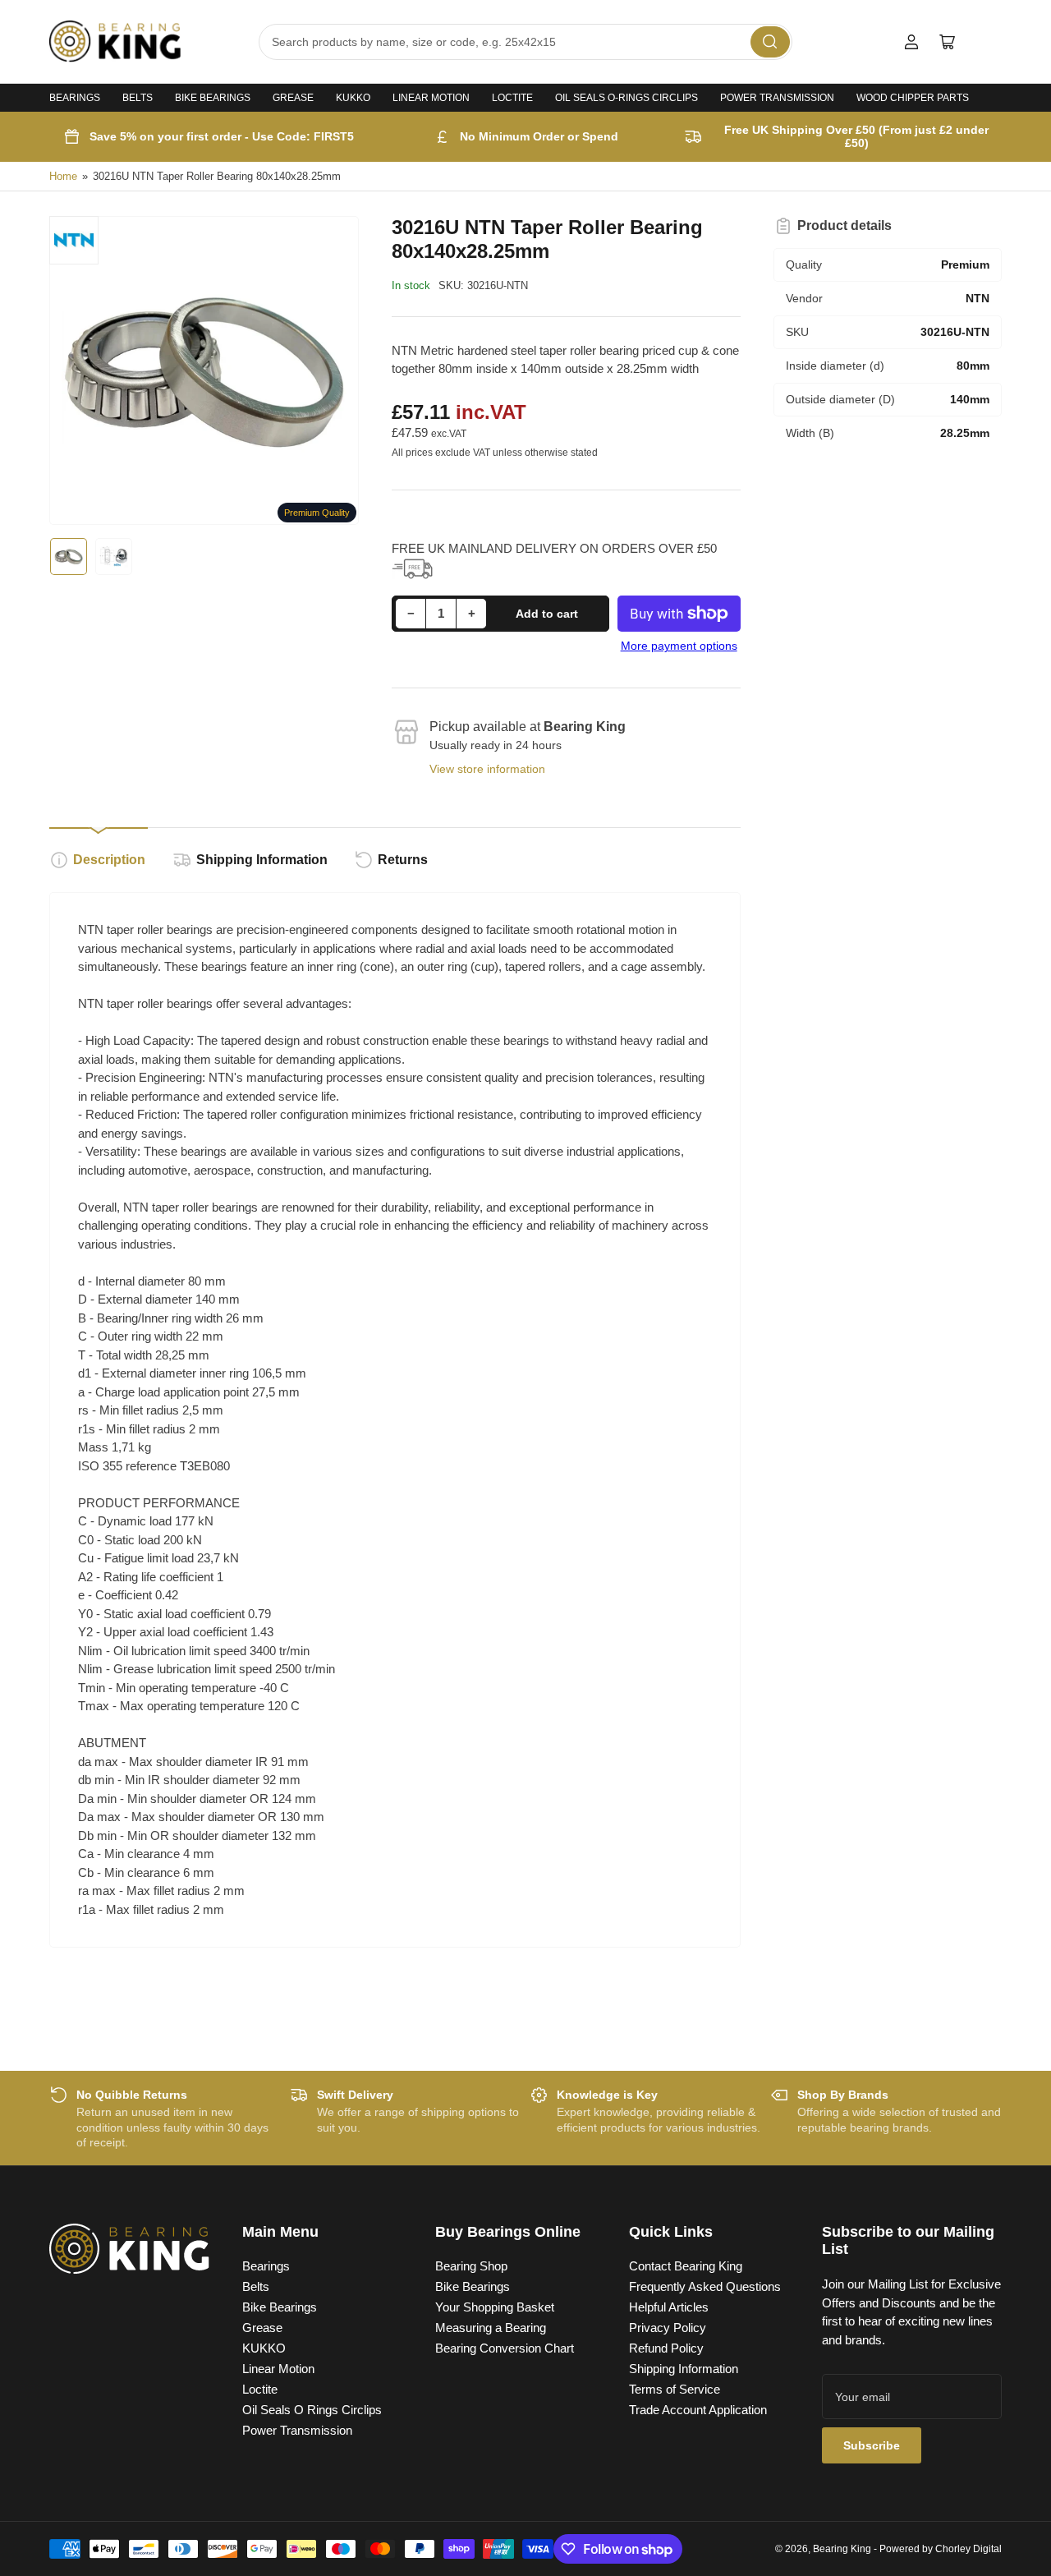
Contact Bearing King (686, 2266)
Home (63, 176)
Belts (138, 98)
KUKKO (353, 98)
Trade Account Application (698, 2410)
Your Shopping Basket (495, 2307)
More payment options (679, 646)
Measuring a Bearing (491, 2328)
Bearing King (842, 2549)
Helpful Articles (669, 2307)
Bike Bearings (213, 98)
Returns (403, 860)
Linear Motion (431, 98)
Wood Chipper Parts (913, 98)
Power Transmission (777, 98)
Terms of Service (675, 2389)
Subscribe (872, 2445)
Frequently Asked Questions (705, 2286)
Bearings (75, 98)
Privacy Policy (668, 2328)
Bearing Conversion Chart (505, 2348)
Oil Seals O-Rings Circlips (626, 98)
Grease (293, 98)
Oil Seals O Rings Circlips (312, 2410)
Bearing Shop (471, 2266)
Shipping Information (262, 860)
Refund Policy (666, 2348)
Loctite (512, 98)
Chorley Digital (968, 2549)
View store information (487, 769)
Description (109, 860)
